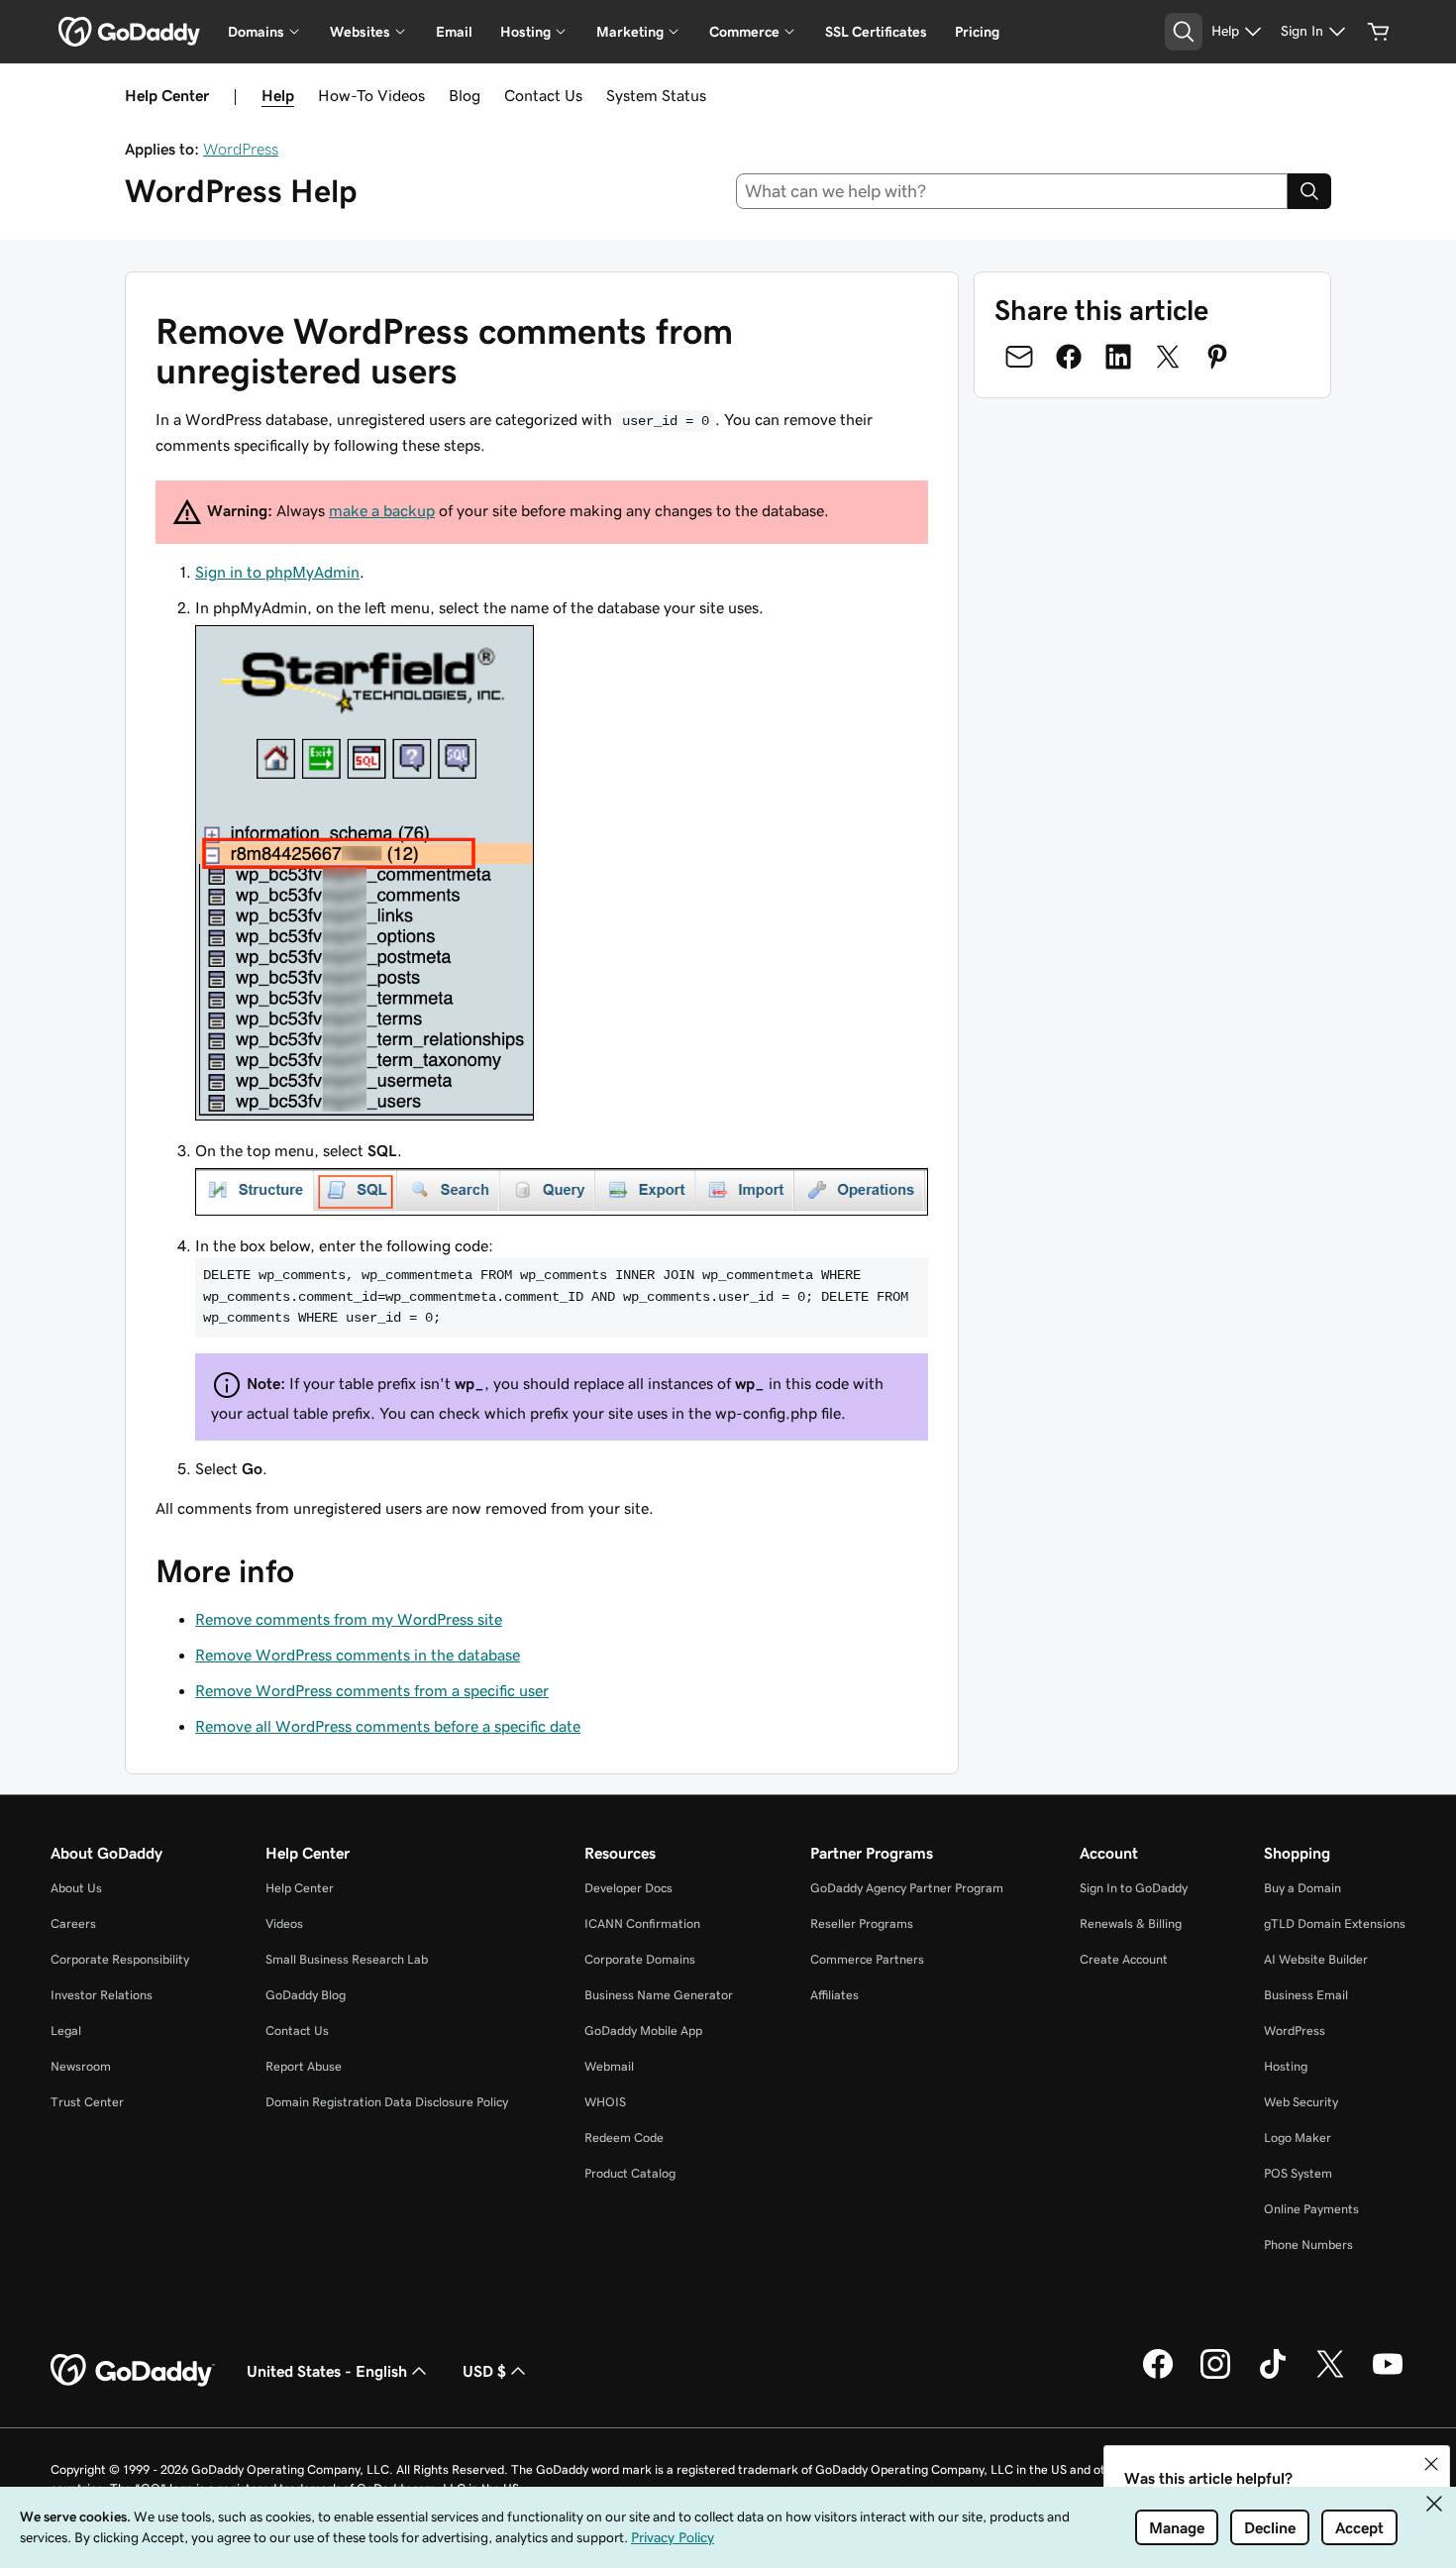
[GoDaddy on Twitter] (1330, 2376)
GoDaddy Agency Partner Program (907, 1888)
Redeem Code (624, 2138)
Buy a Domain (1302, 1888)
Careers (73, 1924)
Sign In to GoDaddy (1134, 1888)
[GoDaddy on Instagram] (1215, 2376)
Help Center (300, 1888)
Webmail (609, 2066)
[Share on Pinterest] (1217, 357)
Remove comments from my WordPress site (349, 1619)
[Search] (1309, 191)
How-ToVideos (371, 95)
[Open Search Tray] (1184, 32)
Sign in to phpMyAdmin (277, 572)
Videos (284, 1924)
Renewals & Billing (1131, 1924)
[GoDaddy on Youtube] (1388, 2376)
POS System (1298, 2173)
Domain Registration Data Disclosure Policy (387, 2102)
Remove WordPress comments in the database (358, 1655)
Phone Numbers (1308, 2245)
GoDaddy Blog (306, 1995)
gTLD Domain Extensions (1335, 1924)
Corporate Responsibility (120, 1959)
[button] (1431, 2464)
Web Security (1301, 2102)
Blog (465, 95)
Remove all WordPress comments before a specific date (388, 1726)
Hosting (1286, 2066)
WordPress (241, 149)
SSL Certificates (876, 32)
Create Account (1124, 1959)
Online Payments (1311, 2209)
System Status (656, 95)
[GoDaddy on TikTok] (1273, 2376)
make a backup (382, 510)
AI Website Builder (1316, 1959)
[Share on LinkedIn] (1118, 357)
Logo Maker (1298, 2138)
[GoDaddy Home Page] (133, 2371)
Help (278, 95)
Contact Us (543, 95)
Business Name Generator (659, 1995)
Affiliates (834, 1995)
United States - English (327, 2371)
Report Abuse (304, 2066)
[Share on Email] (1019, 357)
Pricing (977, 32)
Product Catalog (630, 2173)
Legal (66, 2031)
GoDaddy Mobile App (643, 2031)
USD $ (484, 2371)
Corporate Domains (640, 1959)
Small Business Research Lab (347, 1959)
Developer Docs (628, 1888)
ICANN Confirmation (642, 1924)
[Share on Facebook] (1069, 357)
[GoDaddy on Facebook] (1158, 2376)
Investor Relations (102, 1995)
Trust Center (87, 2102)
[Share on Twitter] (1168, 357)
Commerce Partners (867, 1959)
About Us (76, 1888)
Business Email (1306, 1995)
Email (454, 32)
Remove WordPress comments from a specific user (372, 1690)
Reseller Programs (862, 1924)
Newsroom (81, 2066)
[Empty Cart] (1379, 32)
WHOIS (605, 2102)
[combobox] (1012, 191)
